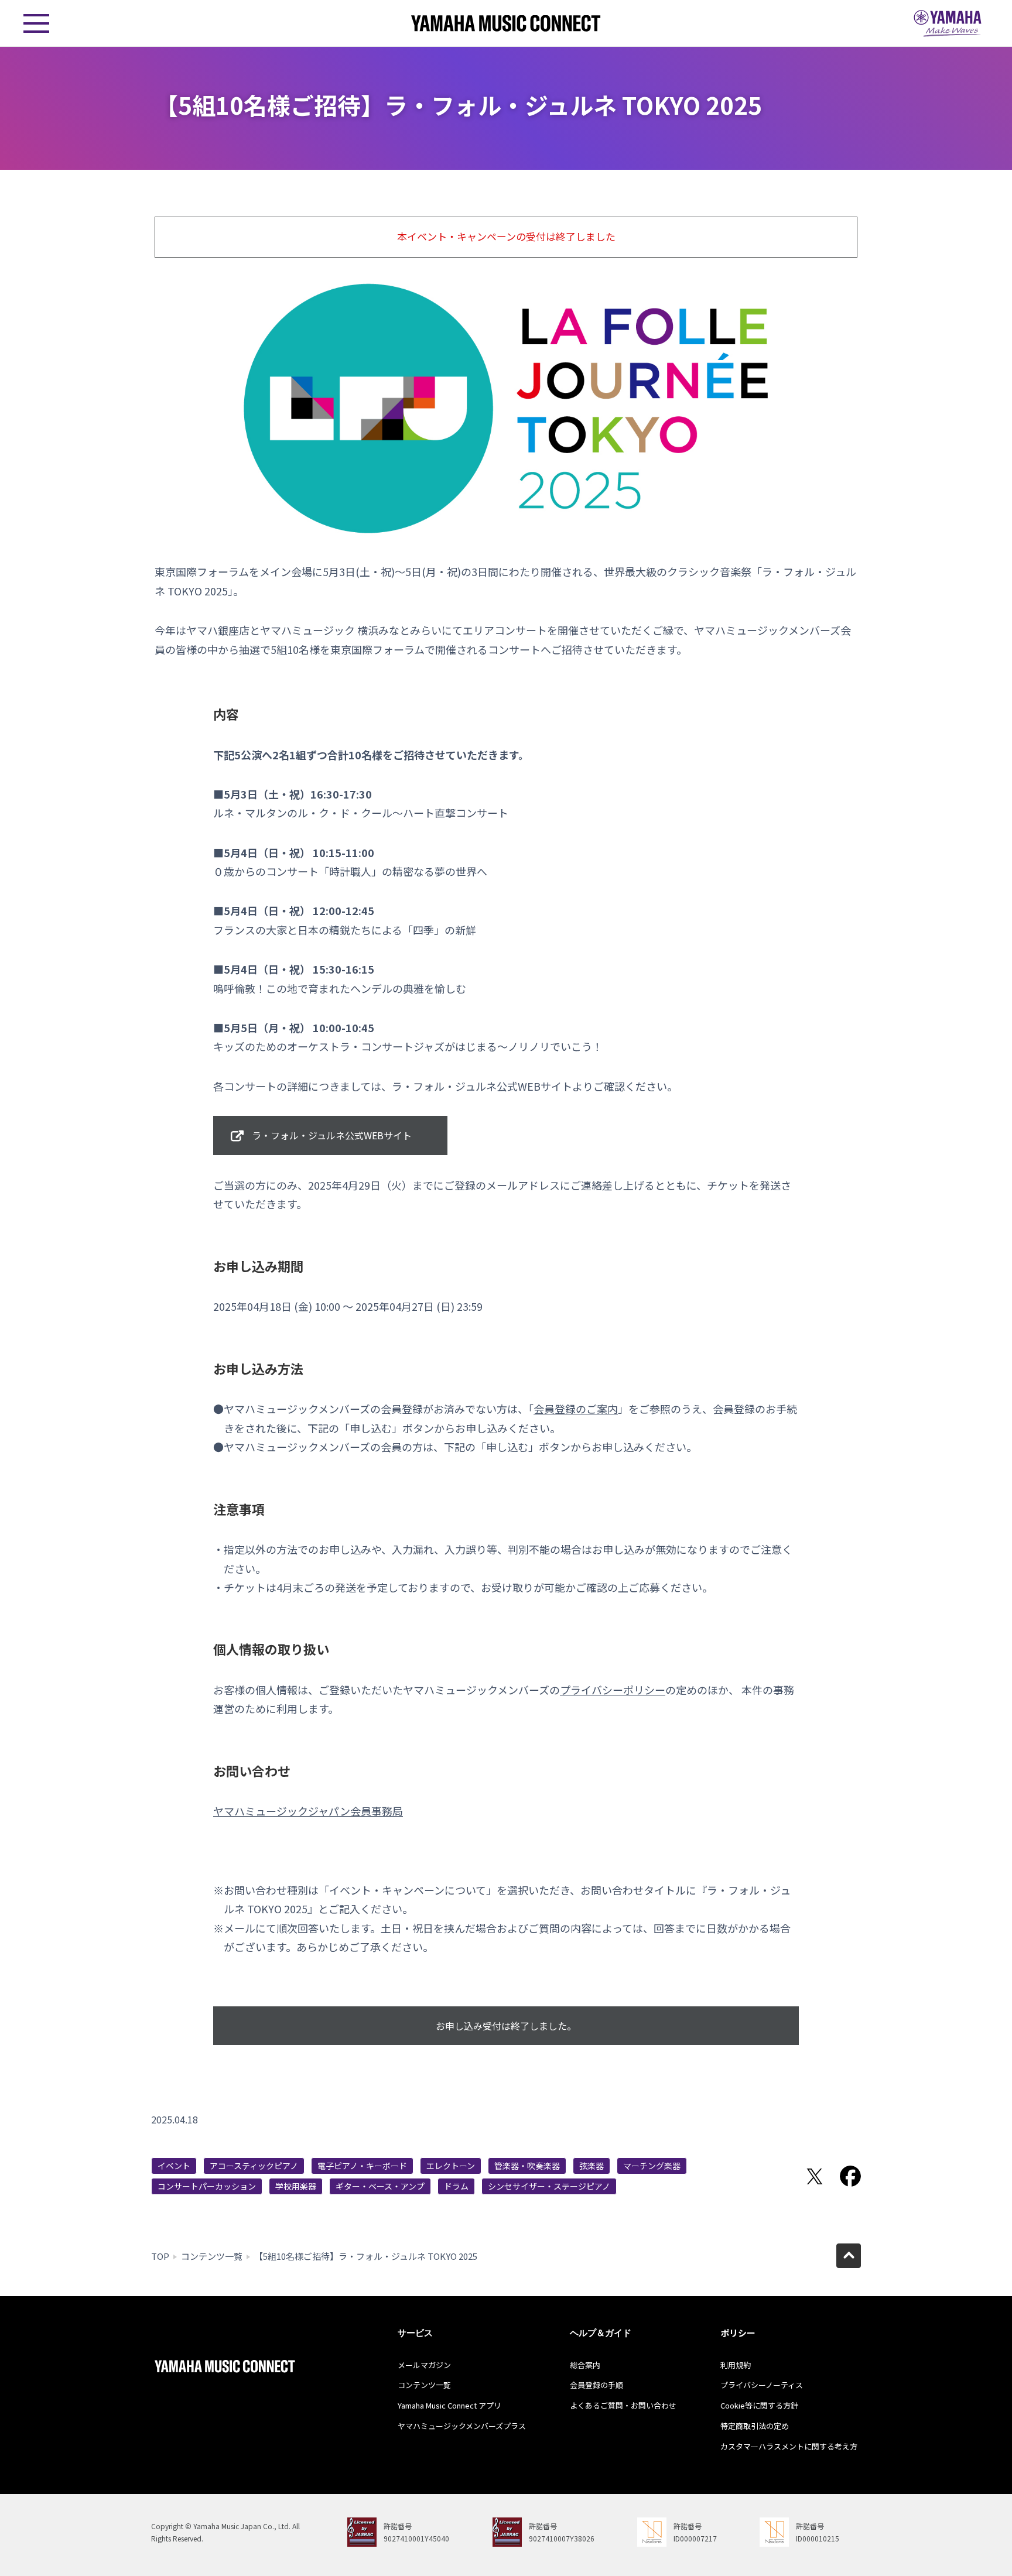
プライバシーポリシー (613, 1690)
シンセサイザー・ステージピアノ (549, 2186)
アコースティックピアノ (254, 2166)
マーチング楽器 (652, 2166)
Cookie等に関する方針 (759, 2405)
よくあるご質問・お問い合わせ (623, 2405)
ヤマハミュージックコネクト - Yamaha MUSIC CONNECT (506, 23)
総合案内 (585, 2365)
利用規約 (736, 2365)
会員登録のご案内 (576, 1409)
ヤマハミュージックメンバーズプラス (462, 2426)
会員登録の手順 (596, 2385)
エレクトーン (451, 2166)
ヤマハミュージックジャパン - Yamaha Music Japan (948, 23)
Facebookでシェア (850, 2176)
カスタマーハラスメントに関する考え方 (789, 2446)
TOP (160, 2256)
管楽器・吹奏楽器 (527, 2166)
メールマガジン (424, 2365)
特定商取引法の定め (755, 2426)
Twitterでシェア (815, 2176)
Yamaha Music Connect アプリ (449, 2405)
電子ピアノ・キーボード (362, 2166)
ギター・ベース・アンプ (380, 2186)
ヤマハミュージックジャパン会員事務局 (308, 1811)
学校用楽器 (296, 2186)
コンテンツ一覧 (212, 2256)
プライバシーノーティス (762, 2385)
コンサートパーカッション (207, 2186)
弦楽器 (592, 2166)
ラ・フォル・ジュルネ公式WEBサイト (332, 1135)
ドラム (456, 2186)
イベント (174, 2166)
